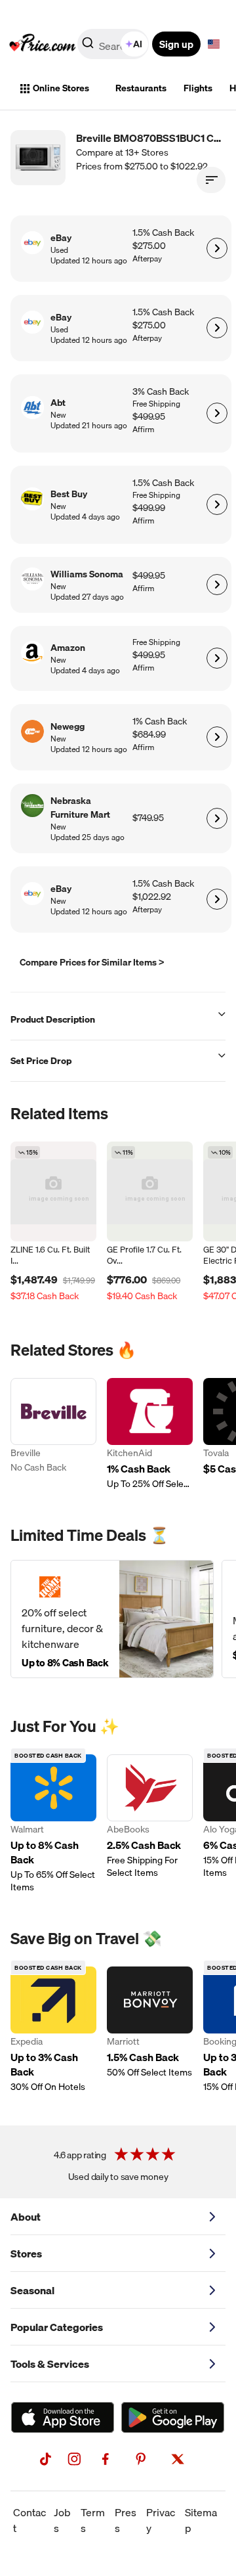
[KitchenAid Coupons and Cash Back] (150, 1434)
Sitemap (201, 2520)
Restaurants (141, 88)
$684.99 (149, 735)
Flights (198, 88)
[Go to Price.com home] (43, 44)
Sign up (176, 44)
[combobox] (114, 44)
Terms (93, 2520)
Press (126, 2520)
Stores (26, 2254)
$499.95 (149, 417)
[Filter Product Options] (211, 180)
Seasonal (32, 2290)
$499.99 (149, 508)
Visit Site (217, 248)
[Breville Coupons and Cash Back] (53, 1434)
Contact (29, 2520)
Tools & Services (50, 2364)
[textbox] (214, 44)
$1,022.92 (152, 897)
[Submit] (88, 47)
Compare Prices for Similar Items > (92, 962)
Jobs (62, 2520)
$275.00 (149, 246)
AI (138, 44)
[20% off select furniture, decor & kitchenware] (112, 1619)
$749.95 (148, 818)
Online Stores (61, 88)
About (26, 2217)
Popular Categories (57, 2327)
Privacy (161, 2520)
